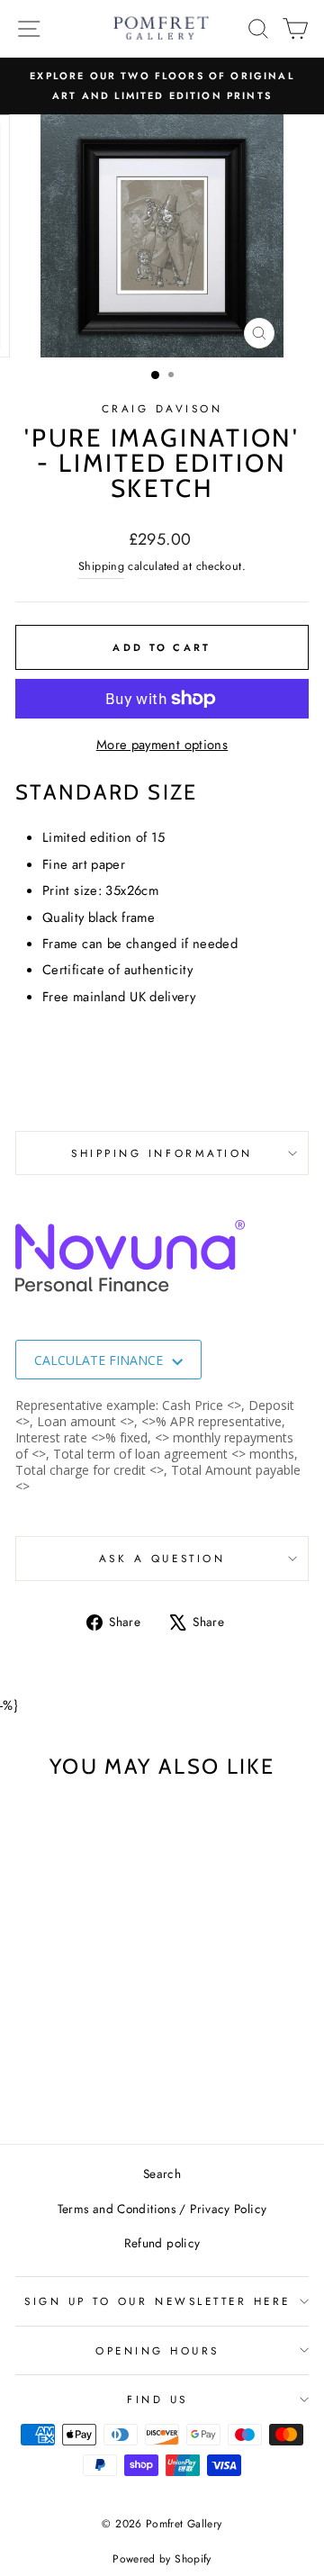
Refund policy (162, 2243)
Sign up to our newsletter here (157, 2301)
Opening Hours (157, 2350)
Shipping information (162, 1153)
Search (162, 2174)
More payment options (162, 745)
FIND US (157, 2399)
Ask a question (162, 1558)
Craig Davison (162, 408)
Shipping (101, 566)
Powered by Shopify (162, 2559)
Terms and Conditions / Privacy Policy (162, 2209)
